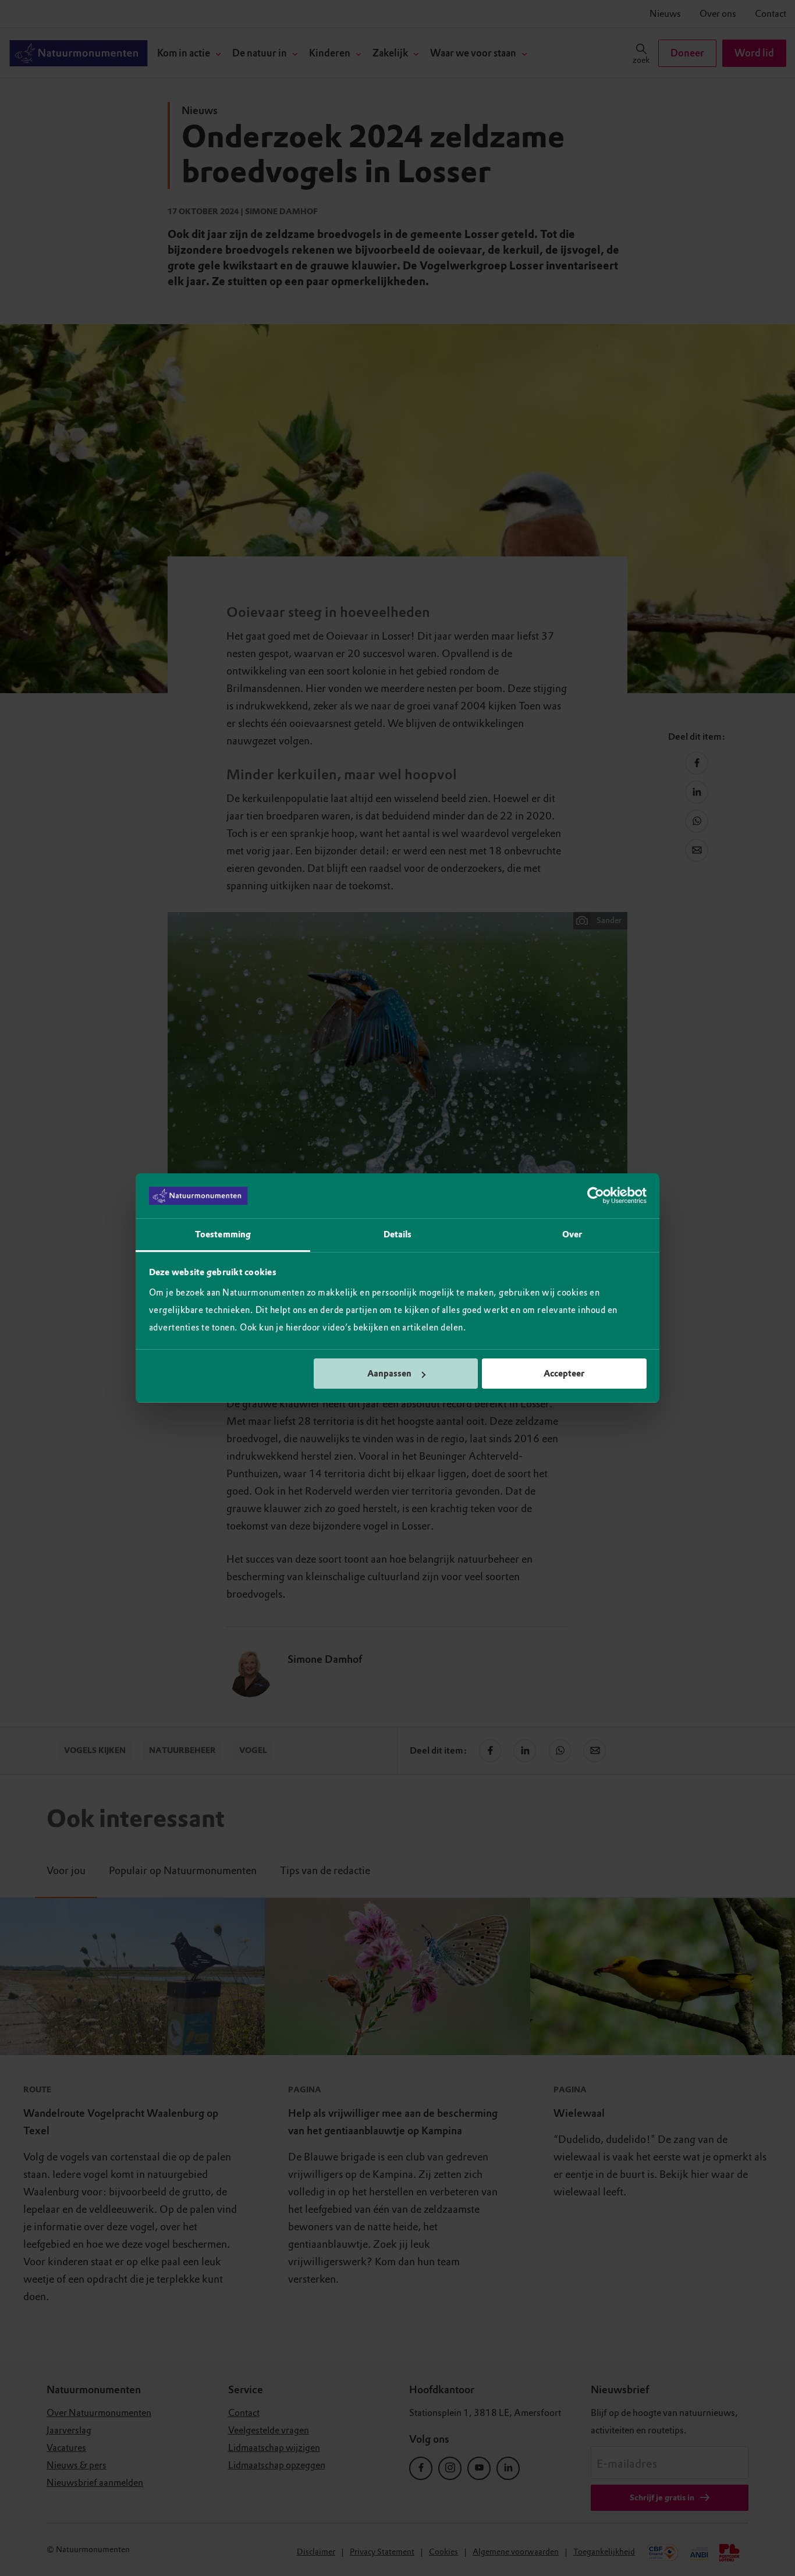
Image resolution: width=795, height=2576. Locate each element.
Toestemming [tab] (223, 1234)
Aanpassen (389, 1374)
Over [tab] (572, 1234)
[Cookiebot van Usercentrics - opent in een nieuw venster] (596, 1196)
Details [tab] (398, 1234)
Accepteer (564, 1374)
